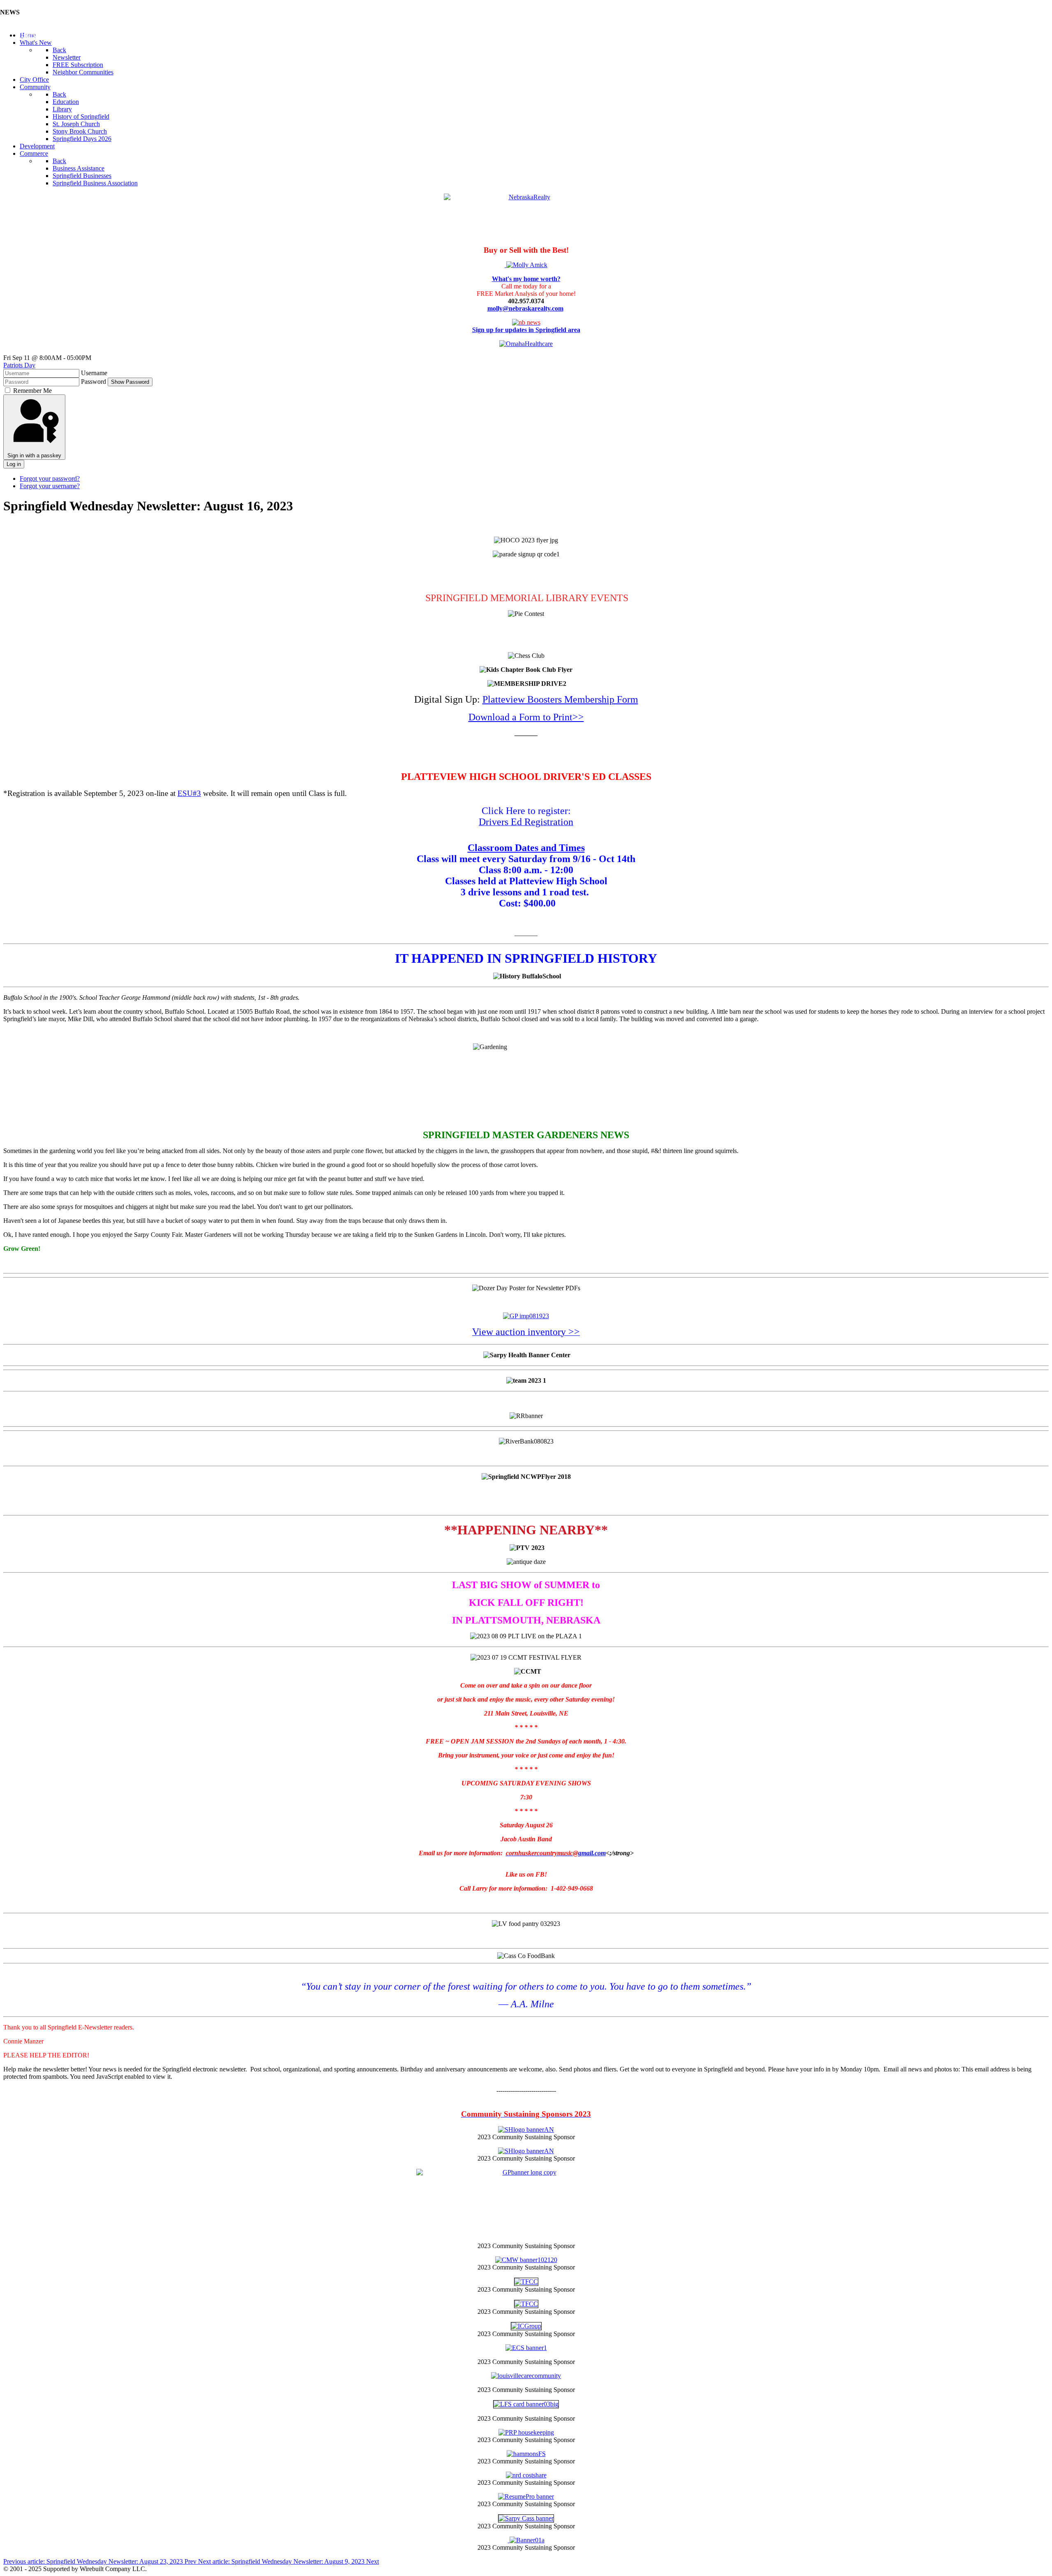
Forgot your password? (50, 479)
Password (93, 382)
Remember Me (32, 391)
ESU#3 (189, 793)
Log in (14, 464)
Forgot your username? (50, 486)
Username (94, 373)
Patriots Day (19, 365)
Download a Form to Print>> (526, 717)
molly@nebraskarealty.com (525, 308)
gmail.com (556, 1853)
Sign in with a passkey (34, 455)
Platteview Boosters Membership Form (560, 699)
